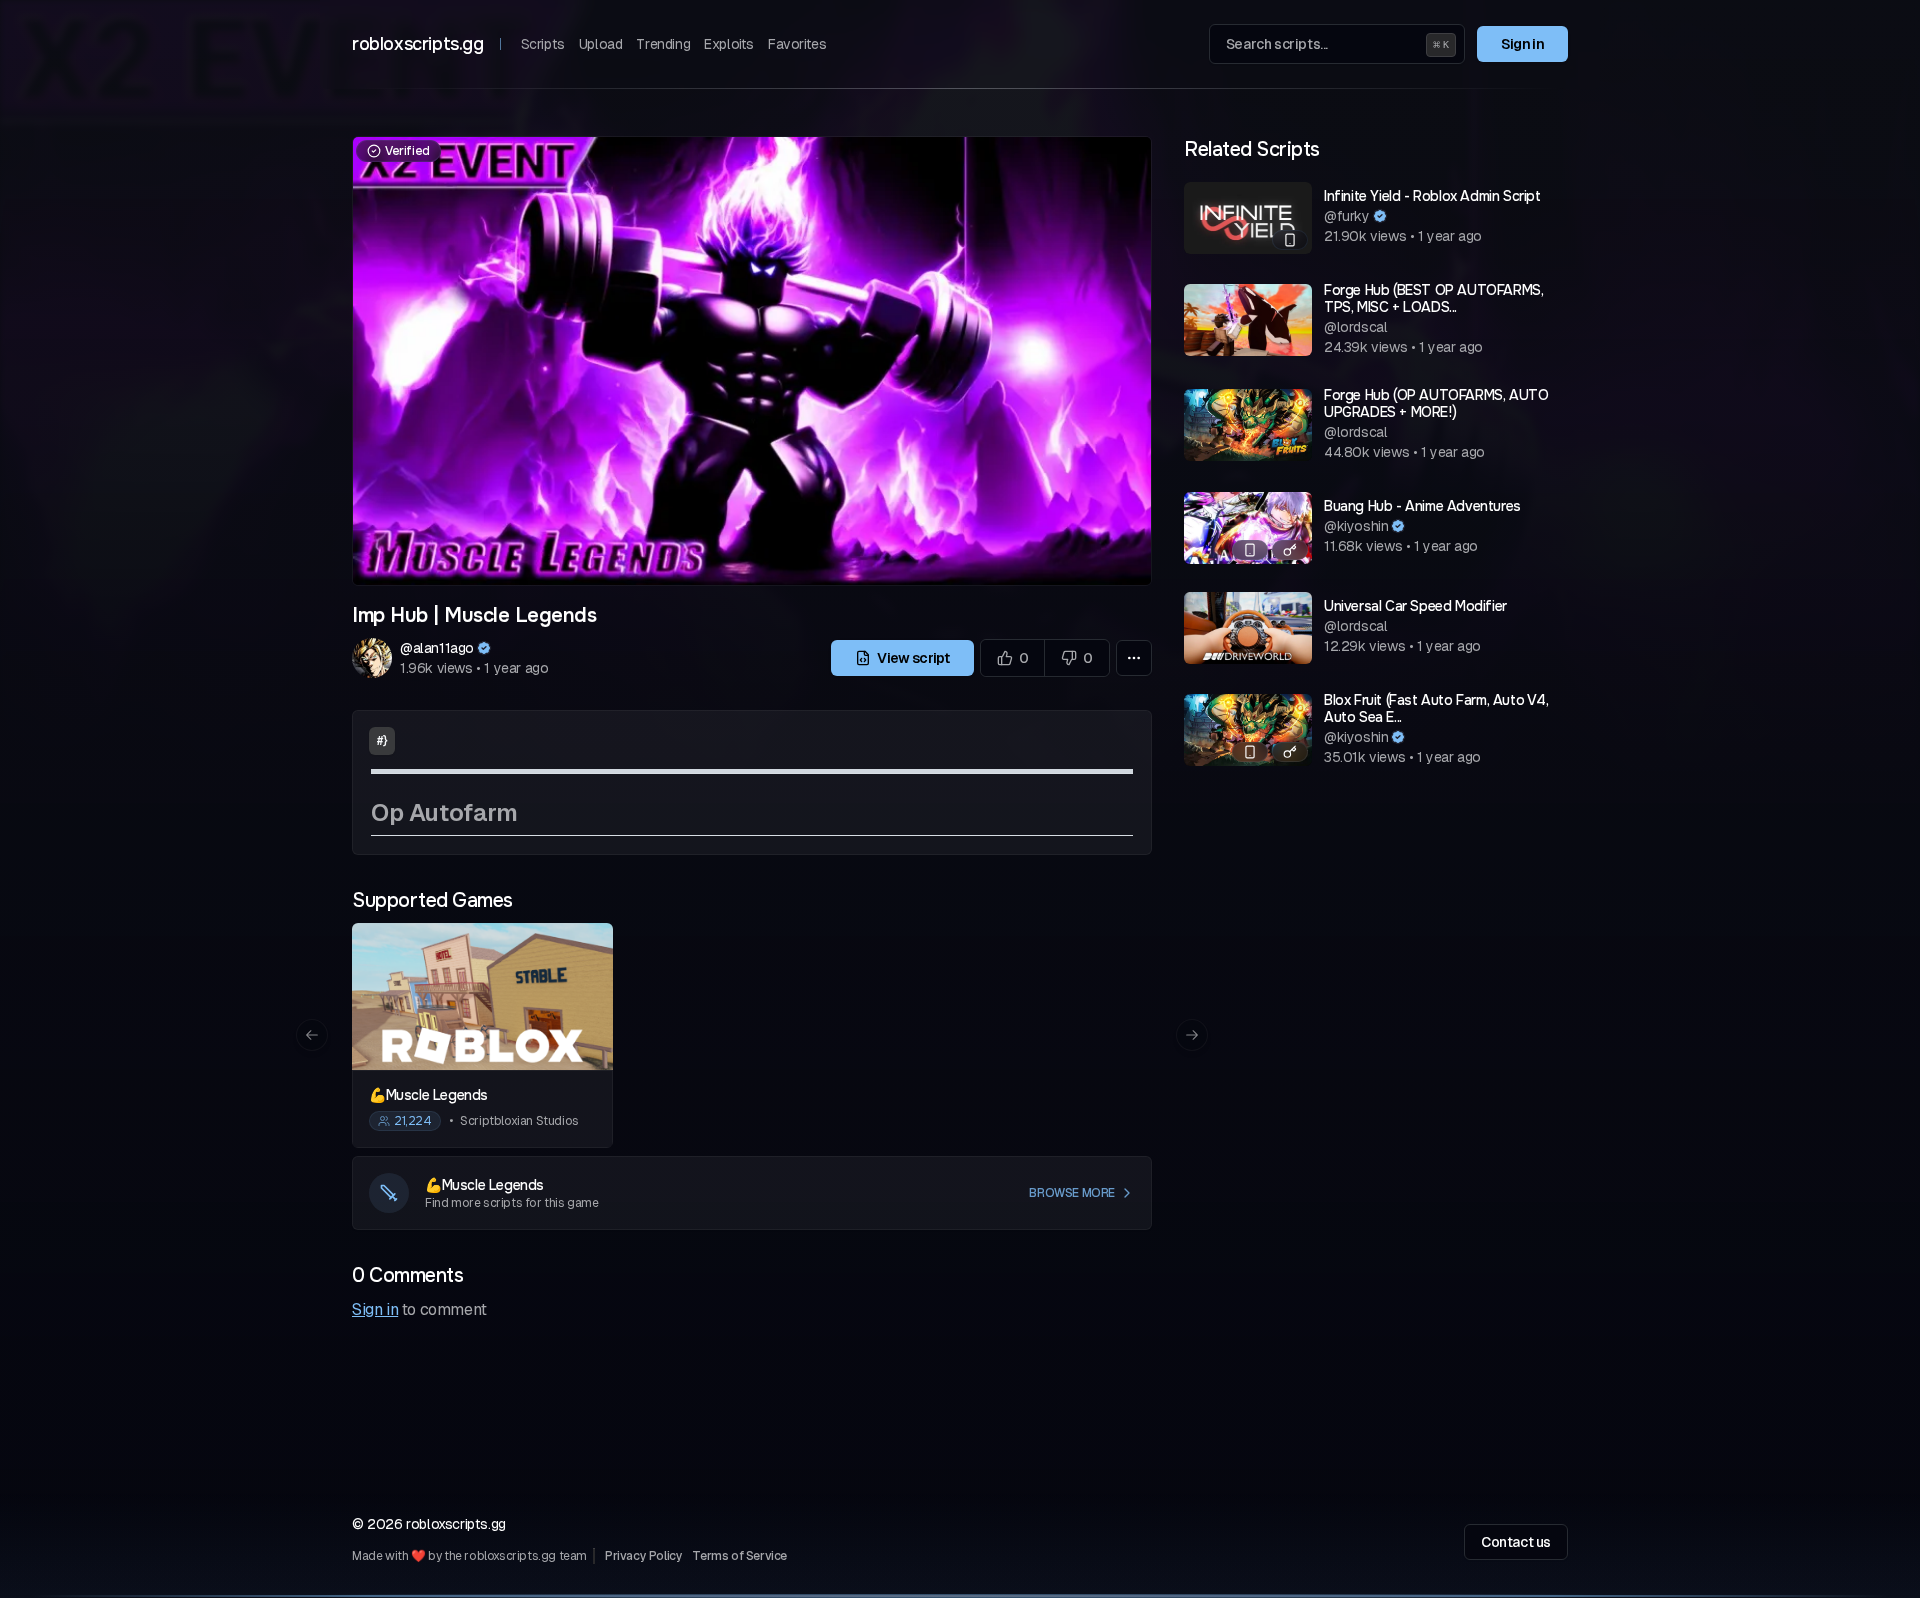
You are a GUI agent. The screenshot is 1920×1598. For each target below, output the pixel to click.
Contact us (1516, 1542)
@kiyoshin (1356, 526)
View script (912, 658)
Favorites (797, 44)
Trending (663, 44)
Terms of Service (739, 1556)
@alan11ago (437, 648)
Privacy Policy (643, 1556)
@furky (1347, 216)
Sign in (1522, 44)
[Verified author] (484, 648)
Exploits (729, 44)
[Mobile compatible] (1290, 240)
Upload (601, 44)
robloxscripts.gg (418, 44)
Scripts (543, 44)
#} (382, 741)
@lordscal (1355, 327)
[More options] (1134, 658)
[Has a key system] (1290, 550)
